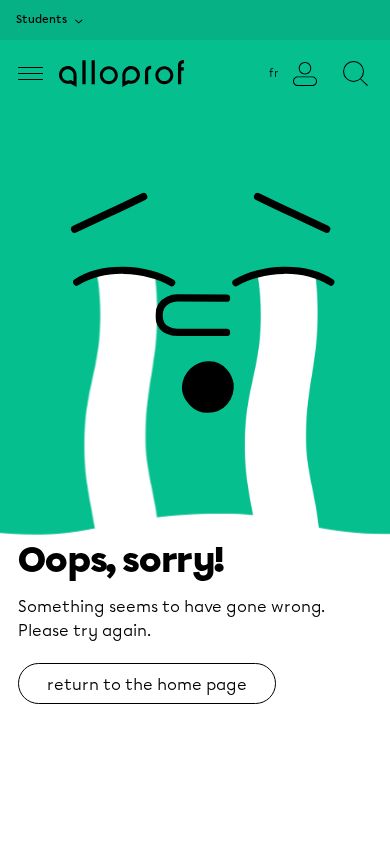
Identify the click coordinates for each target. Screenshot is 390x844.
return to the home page (147, 684)
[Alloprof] (121, 73)
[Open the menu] (30, 73)
